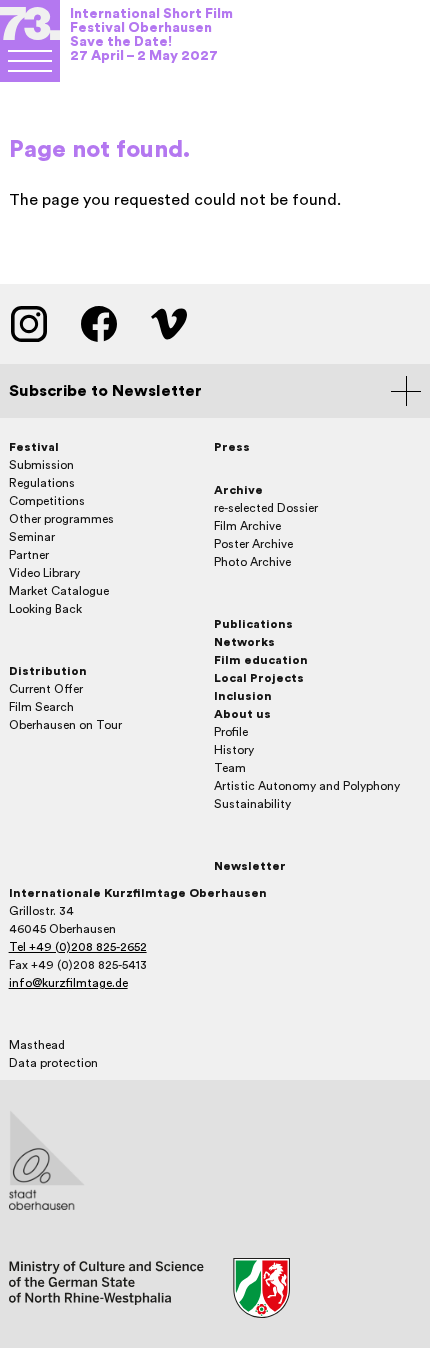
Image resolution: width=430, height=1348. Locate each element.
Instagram (29, 324)
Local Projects (259, 678)
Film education (261, 660)
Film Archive (247, 526)
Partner (29, 555)
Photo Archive (252, 562)
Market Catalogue (59, 591)
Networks (244, 642)
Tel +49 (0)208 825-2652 (78, 947)
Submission (41, 465)
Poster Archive (253, 544)
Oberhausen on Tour (65, 725)
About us (242, 714)
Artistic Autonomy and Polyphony (307, 786)
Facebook (99, 324)
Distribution (48, 671)
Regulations (42, 483)
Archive (238, 490)
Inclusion (243, 696)
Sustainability (252, 804)
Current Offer (46, 689)
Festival (34, 447)
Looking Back (45, 609)
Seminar (32, 537)
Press (232, 447)
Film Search (41, 707)
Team (230, 768)
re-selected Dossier (266, 508)
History (234, 750)
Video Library (44, 573)
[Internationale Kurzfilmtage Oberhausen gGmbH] (30, 61)
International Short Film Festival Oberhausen (151, 21)
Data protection (53, 1063)
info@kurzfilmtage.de (68, 983)
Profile (231, 732)
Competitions (47, 501)
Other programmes (61, 519)
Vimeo (169, 324)
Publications (253, 624)
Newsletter (250, 866)
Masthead (37, 1045)
